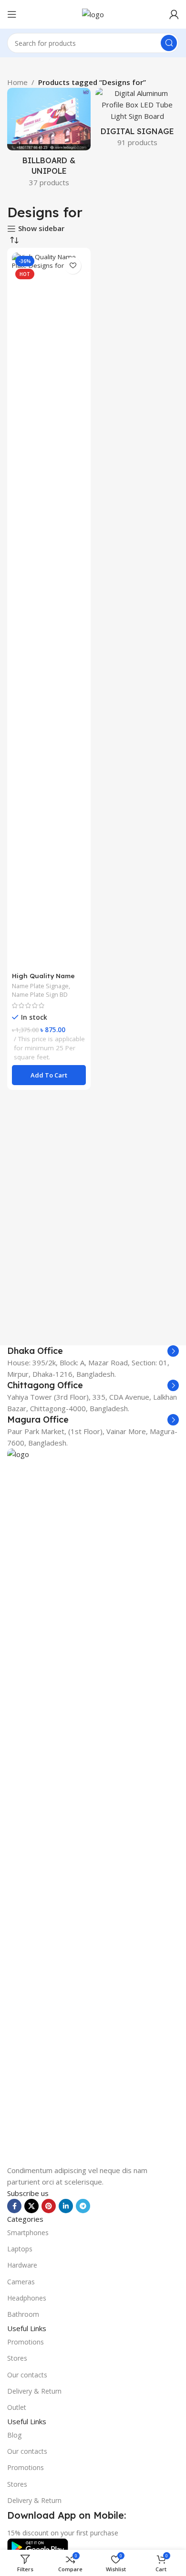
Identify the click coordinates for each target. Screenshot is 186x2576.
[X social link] (31, 2206)
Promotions (26, 2342)
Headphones (27, 2298)
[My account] (174, 14)
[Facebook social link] (14, 2206)
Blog (14, 2435)
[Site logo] (93, 13)
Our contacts (27, 2375)
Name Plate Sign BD (40, 994)
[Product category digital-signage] (137, 120)
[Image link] (93, 1805)
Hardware (22, 2265)
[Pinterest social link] (49, 2206)
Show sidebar (41, 229)
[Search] (169, 43)
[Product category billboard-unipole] (49, 140)
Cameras (21, 2282)
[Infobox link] (93, 1351)
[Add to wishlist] (73, 266)
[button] (49, 1075)
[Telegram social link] (83, 2206)
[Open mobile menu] (12, 14)
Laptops (20, 2249)
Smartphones (28, 2233)
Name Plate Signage (40, 986)
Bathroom (23, 2314)
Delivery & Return (34, 2391)
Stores (17, 2358)
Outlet (17, 2407)
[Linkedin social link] (66, 2206)
